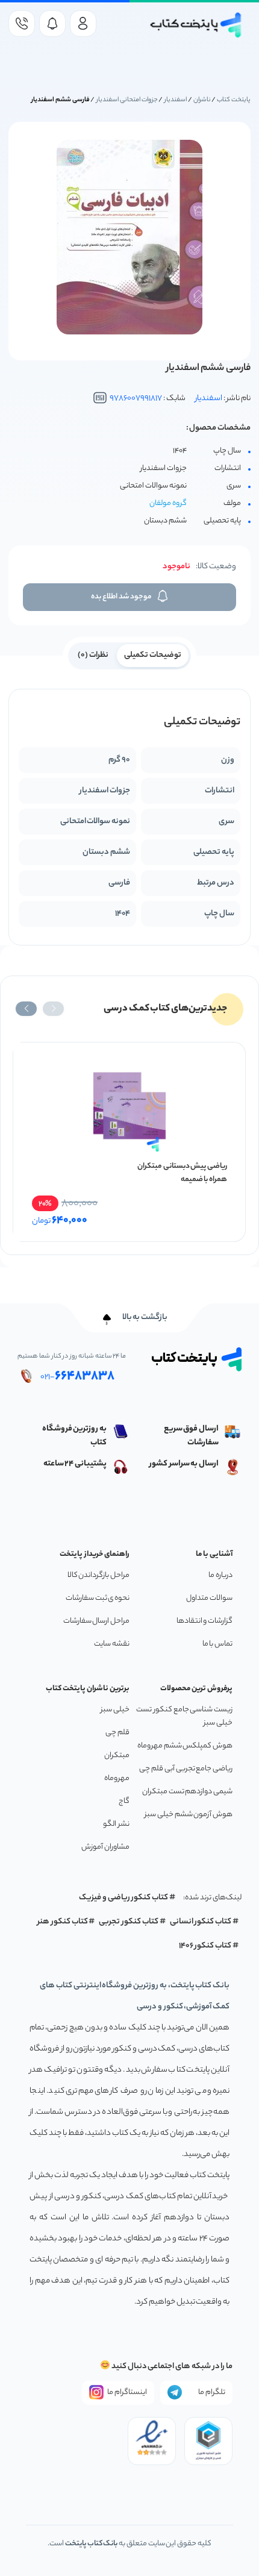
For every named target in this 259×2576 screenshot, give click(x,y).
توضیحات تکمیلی (153, 655)
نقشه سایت (112, 1644)
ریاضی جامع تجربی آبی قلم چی (186, 1769)
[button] (53, 1009)
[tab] (153, 654)
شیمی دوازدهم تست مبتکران (187, 1792)
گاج (124, 1801)
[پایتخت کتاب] (196, 25)
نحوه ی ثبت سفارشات (98, 1598)
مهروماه (117, 1778)
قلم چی (117, 1733)
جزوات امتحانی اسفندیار (127, 100)
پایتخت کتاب (234, 100)
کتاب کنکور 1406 (205, 1946)
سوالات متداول (209, 1598)
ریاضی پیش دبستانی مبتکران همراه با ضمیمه (182, 1173)
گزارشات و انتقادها (204, 1621)
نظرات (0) (93, 655)
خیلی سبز (115, 1710)
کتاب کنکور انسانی (201, 1922)
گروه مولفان (168, 503)
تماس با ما (217, 1644)
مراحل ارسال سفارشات (96, 1621)
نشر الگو (116, 1824)
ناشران (202, 100)
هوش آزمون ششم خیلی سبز (189, 1815)
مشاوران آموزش (105, 1847)
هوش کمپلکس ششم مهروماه (185, 1746)
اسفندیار (176, 100)
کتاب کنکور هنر (63, 1922)
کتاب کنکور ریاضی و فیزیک (123, 1898)
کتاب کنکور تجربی (129, 1922)
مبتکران (117, 1756)
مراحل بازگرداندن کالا (98, 1575)
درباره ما (220, 1575)
